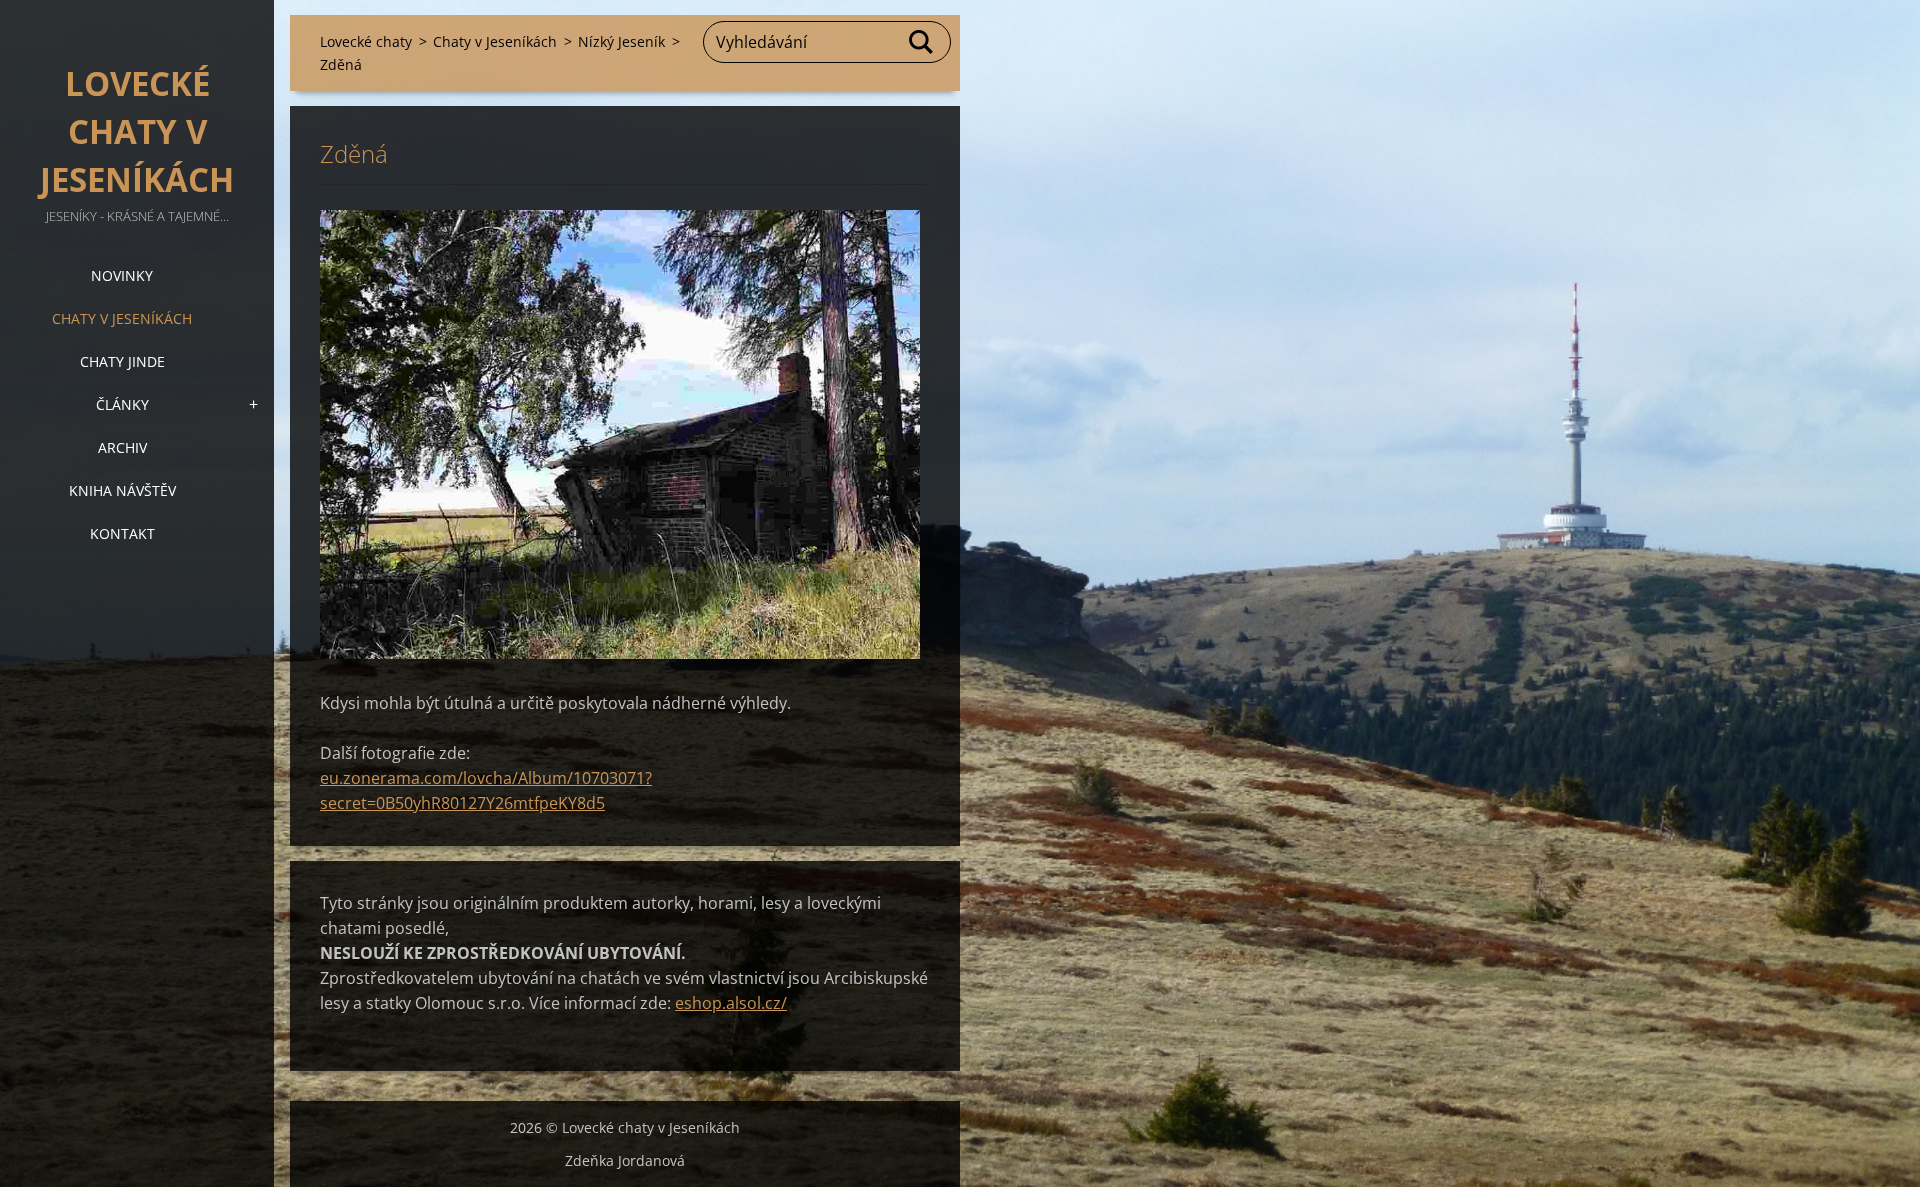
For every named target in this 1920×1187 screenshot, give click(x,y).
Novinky (122, 275)
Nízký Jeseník (621, 41)
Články (122, 404)
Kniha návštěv (122, 490)
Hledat (922, 42)
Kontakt (122, 533)
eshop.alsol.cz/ (731, 1003)
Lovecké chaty (366, 41)
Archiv (122, 447)
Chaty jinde (122, 361)
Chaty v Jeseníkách (122, 318)
